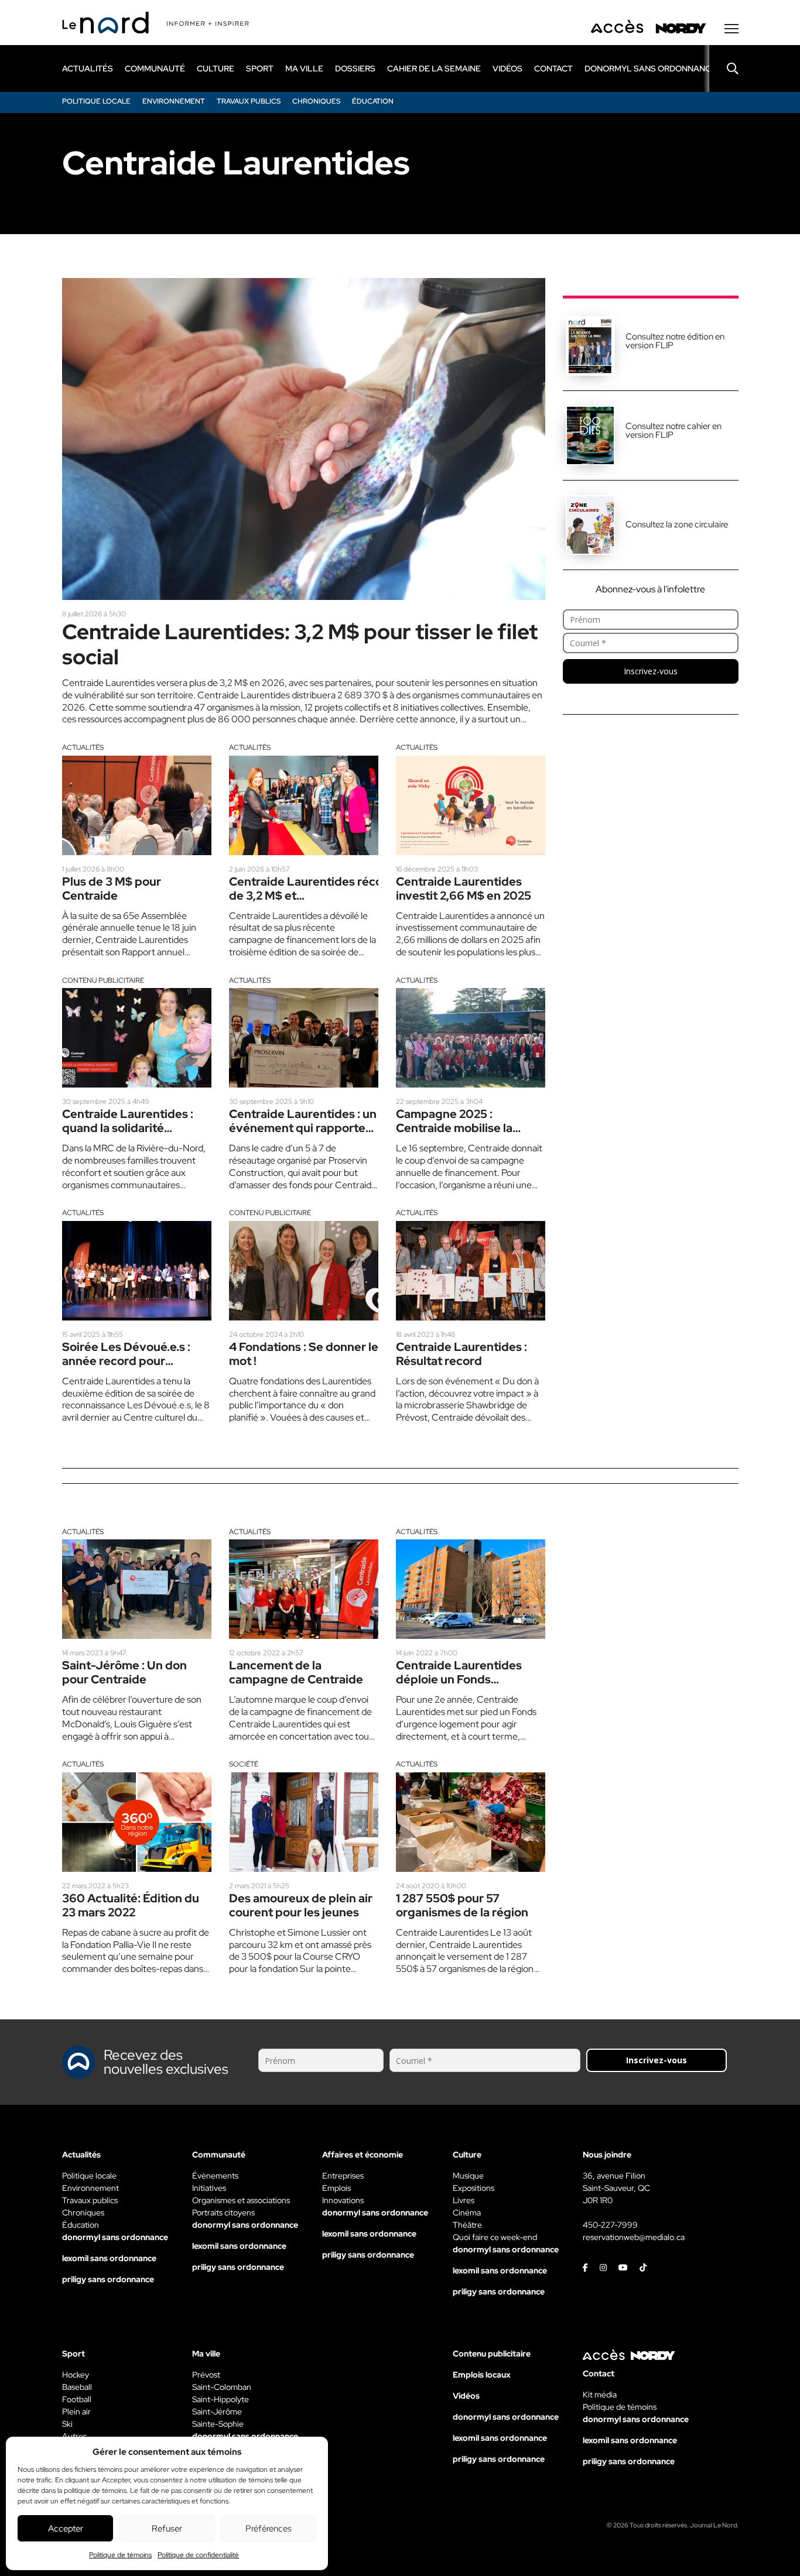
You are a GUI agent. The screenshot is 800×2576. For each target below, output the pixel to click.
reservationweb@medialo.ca (634, 2237)
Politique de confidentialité (198, 2555)
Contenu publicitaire (103, 980)
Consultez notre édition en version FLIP (675, 341)
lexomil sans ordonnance (109, 2258)
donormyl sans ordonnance (650, 68)
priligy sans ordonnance (108, 2279)
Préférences (269, 2529)
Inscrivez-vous (651, 671)
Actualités (83, 747)
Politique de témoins (120, 2555)
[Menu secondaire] (731, 29)
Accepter (66, 2529)
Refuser (167, 2529)
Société (244, 1764)
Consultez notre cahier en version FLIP (673, 431)
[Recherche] (724, 68)
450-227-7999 (610, 2225)
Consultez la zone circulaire (677, 524)
